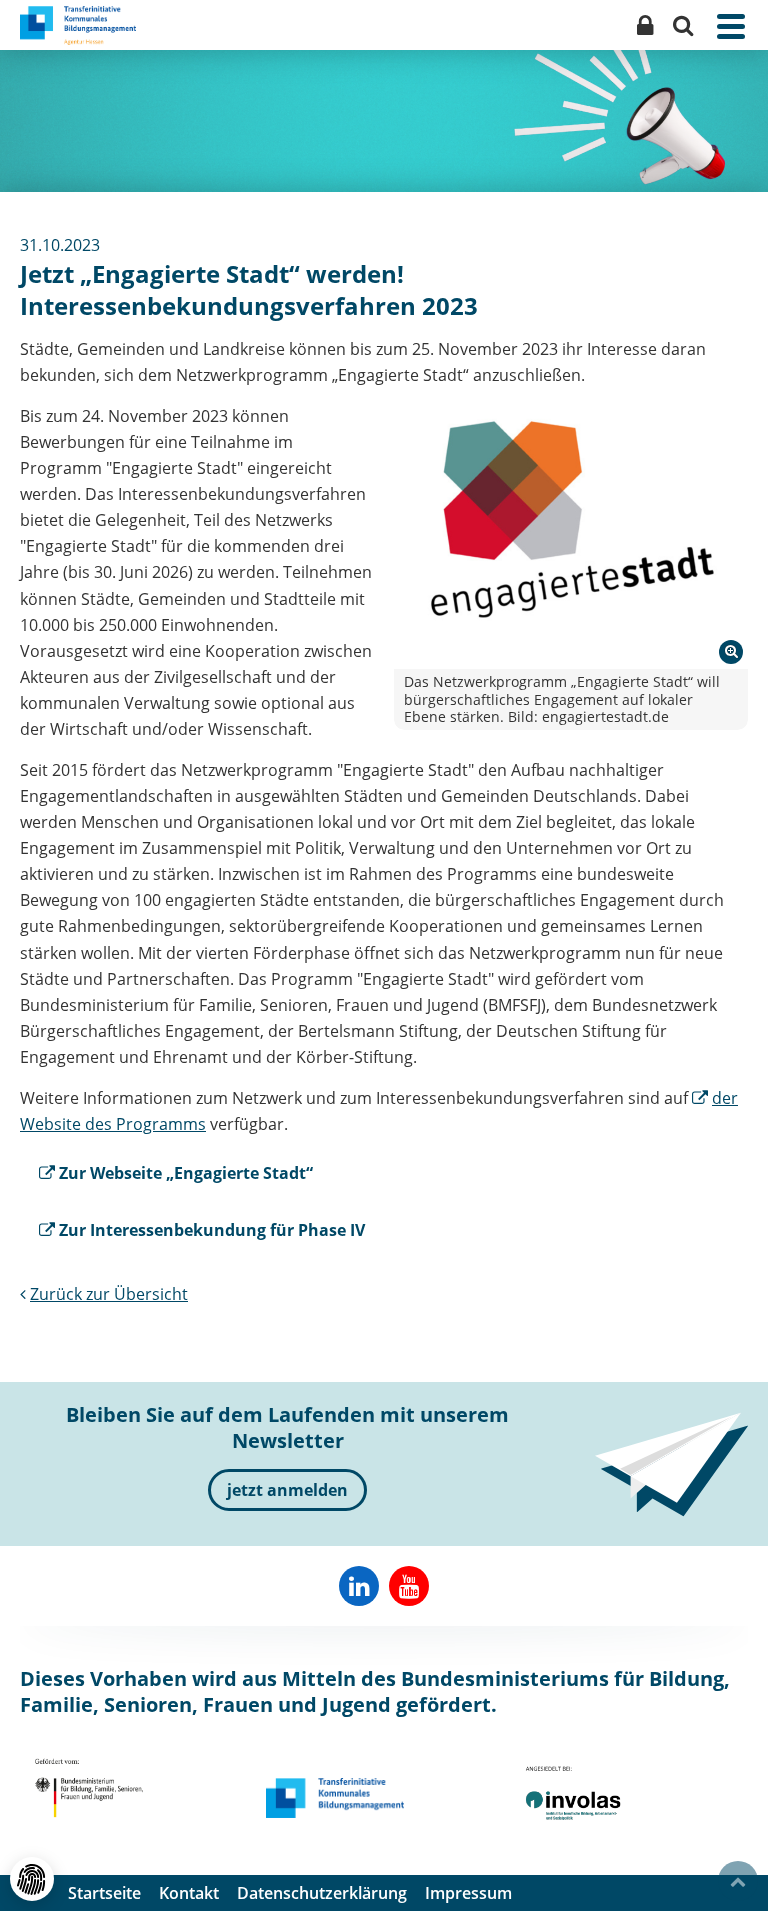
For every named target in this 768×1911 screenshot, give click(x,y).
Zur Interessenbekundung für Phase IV (212, 1230)
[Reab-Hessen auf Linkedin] (359, 1586)
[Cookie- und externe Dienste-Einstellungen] (32, 1879)
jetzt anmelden (287, 1490)
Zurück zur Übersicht (109, 1294)
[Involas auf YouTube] (409, 1586)
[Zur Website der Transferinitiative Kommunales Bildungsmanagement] (335, 1798)
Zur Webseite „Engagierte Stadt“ (186, 1173)
